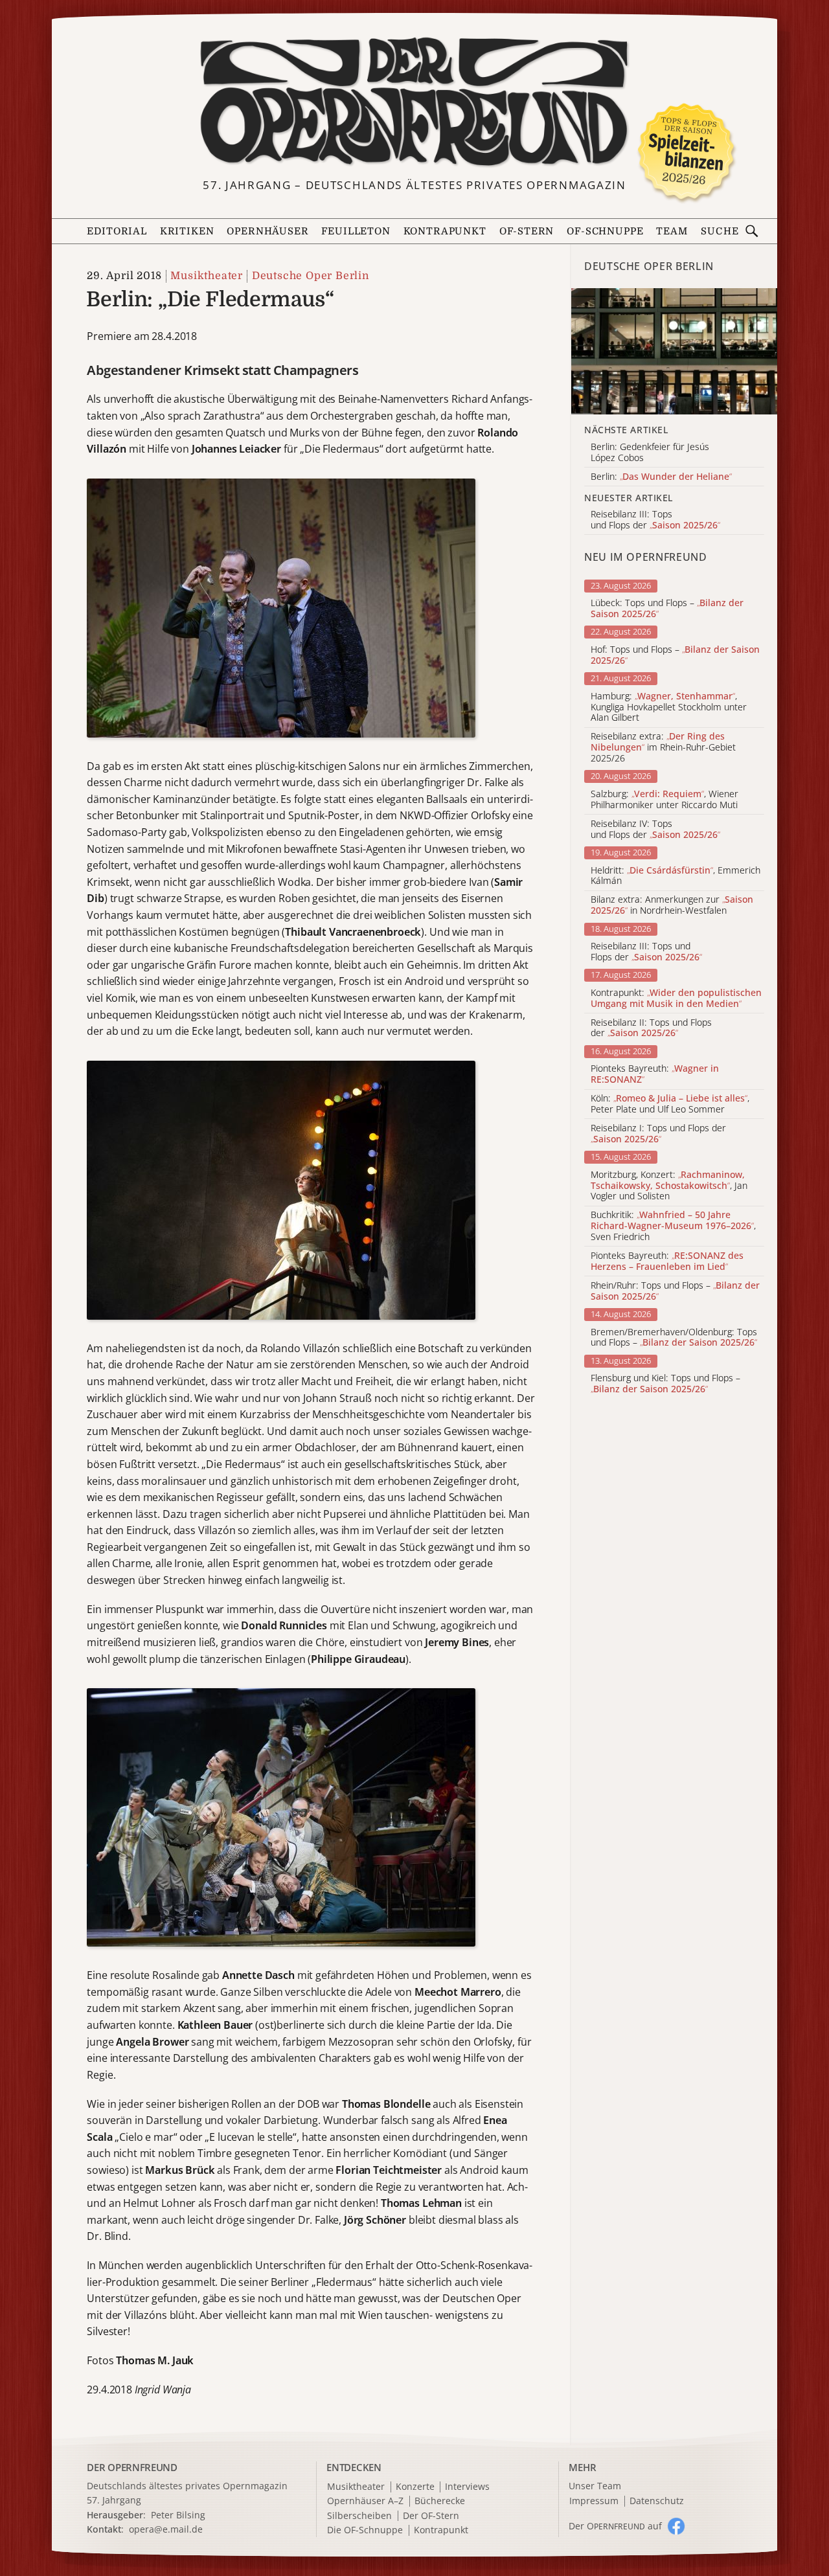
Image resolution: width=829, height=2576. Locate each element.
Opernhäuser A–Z (365, 2501)
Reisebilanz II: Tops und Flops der (651, 1028)
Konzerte (415, 2487)
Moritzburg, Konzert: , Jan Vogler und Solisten (669, 1186)
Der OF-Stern (431, 2516)
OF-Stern (527, 232)
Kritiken (187, 232)
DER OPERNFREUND (132, 2467)
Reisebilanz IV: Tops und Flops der (655, 830)
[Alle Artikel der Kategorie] (674, 351)
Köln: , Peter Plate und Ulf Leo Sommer (670, 1104)
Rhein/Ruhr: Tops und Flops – (675, 1291)
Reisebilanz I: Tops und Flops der (658, 1134)
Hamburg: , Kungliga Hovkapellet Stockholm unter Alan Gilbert (669, 707)
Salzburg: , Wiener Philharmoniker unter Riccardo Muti (664, 800)
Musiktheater (207, 276)
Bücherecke (440, 2501)
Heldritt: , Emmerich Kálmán (676, 876)
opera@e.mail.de (166, 2529)
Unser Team (595, 2486)
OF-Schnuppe (605, 232)
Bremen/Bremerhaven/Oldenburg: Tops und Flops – (674, 1338)
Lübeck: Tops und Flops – (667, 609)
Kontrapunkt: (676, 999)
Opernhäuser (267, 232)
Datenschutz (657, 2501)
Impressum (594, 2501)
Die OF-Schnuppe (365, 2530)
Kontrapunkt (445, 232)
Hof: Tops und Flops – (675, 655)
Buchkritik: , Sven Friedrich (673, 1226)
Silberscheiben (359, 2516)
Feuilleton (356, 232)
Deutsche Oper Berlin (310, 276)
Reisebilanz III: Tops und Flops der (646, 952)
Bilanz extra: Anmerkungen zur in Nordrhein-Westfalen (672, 905)
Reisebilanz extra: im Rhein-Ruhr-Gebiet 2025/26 (663, 747)
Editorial (117, 232)
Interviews (467, 2487)
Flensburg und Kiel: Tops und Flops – (665, 1384)
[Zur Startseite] (414, 102)
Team (672, 232)
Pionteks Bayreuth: (655, 1074)
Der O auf (615, 2526)
